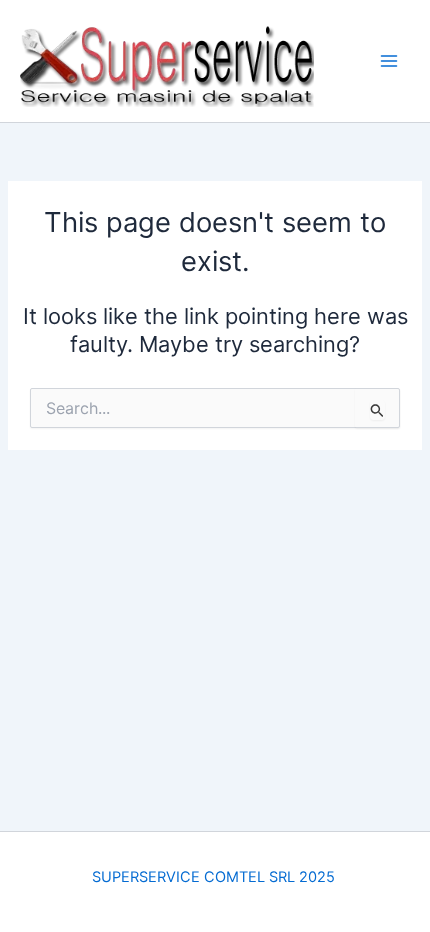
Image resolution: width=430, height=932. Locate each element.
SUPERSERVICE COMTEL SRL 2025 (215, 877)
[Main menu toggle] (389, 61)
